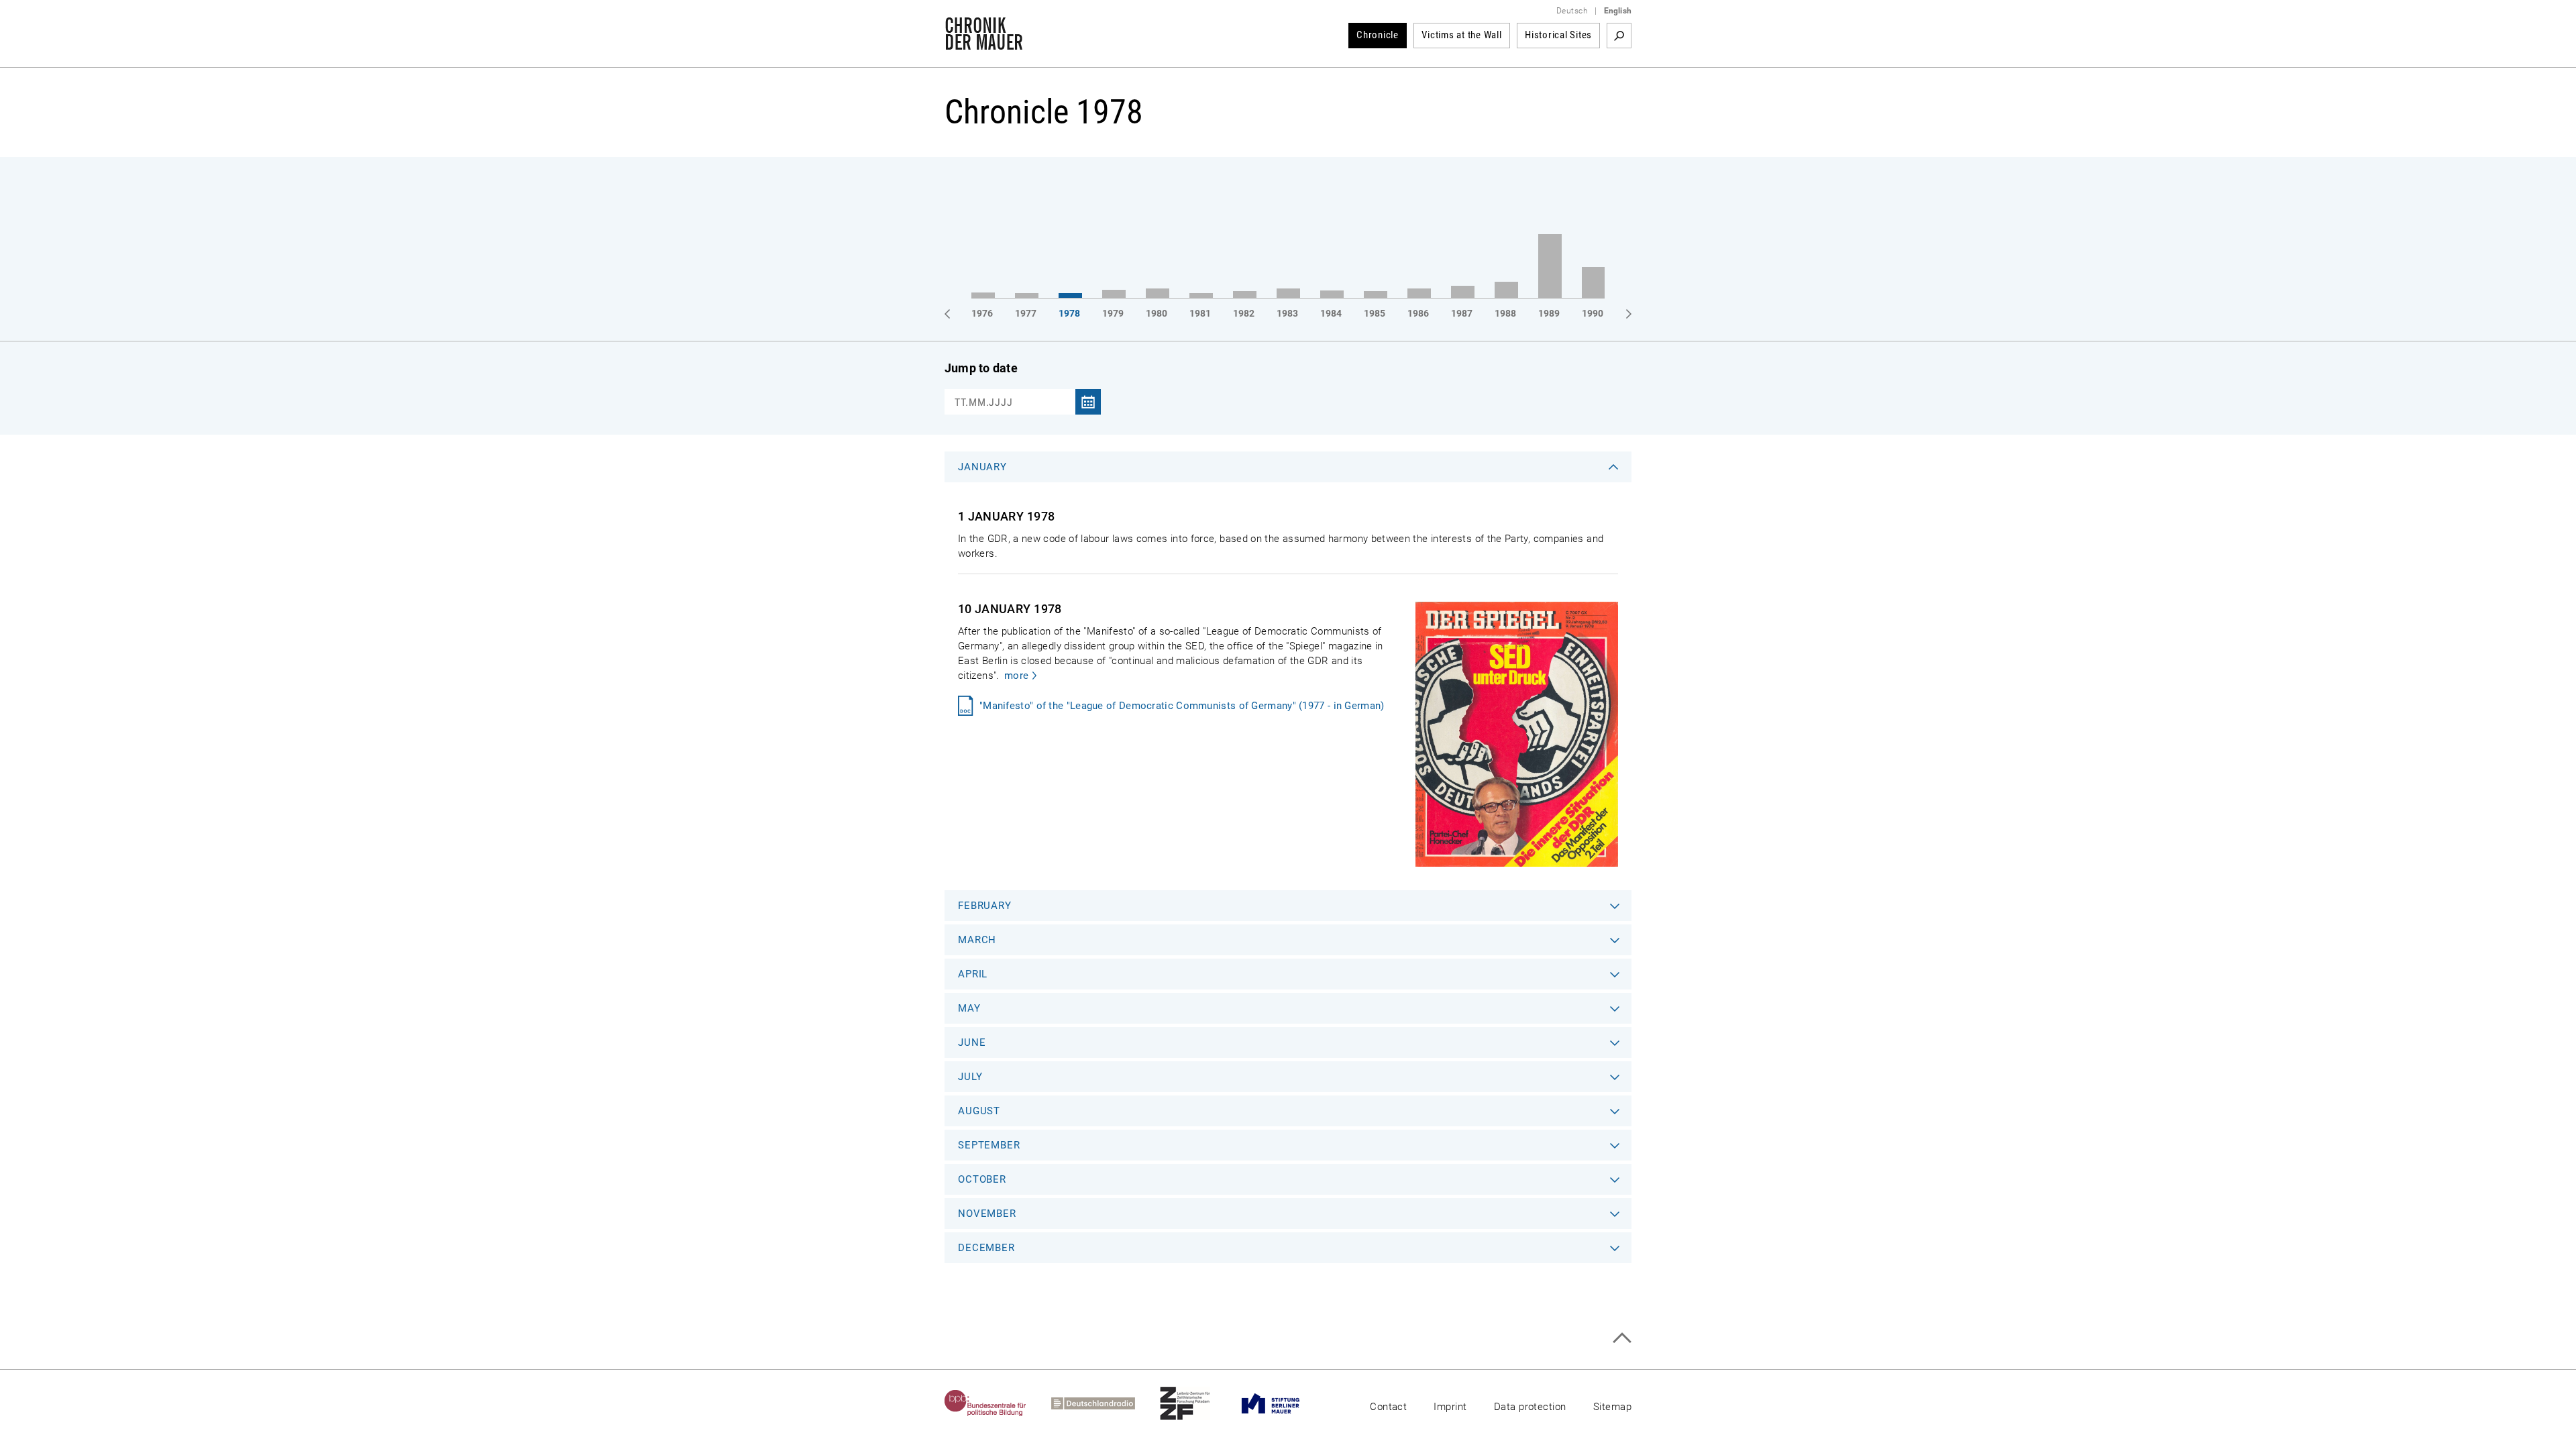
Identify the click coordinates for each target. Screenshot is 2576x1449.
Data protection (1530, 1407)
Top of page (1622, 1338)
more (1016, 676)
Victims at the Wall (1461, 35)
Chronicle (1378, 35)
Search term (1619, 36)
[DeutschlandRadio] (1106, 1403)
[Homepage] (984, 43)
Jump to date (981, 368)
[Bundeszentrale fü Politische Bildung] (998, 1403)
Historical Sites (1558, 35)
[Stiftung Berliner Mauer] (1283, 1403)
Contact (1388, 1407)
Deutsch (1572, 11)
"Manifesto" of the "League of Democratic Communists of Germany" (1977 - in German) (1182, 706)
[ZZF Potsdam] (1197, 1403)
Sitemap (1612, 1407)
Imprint (1450, 1407)
